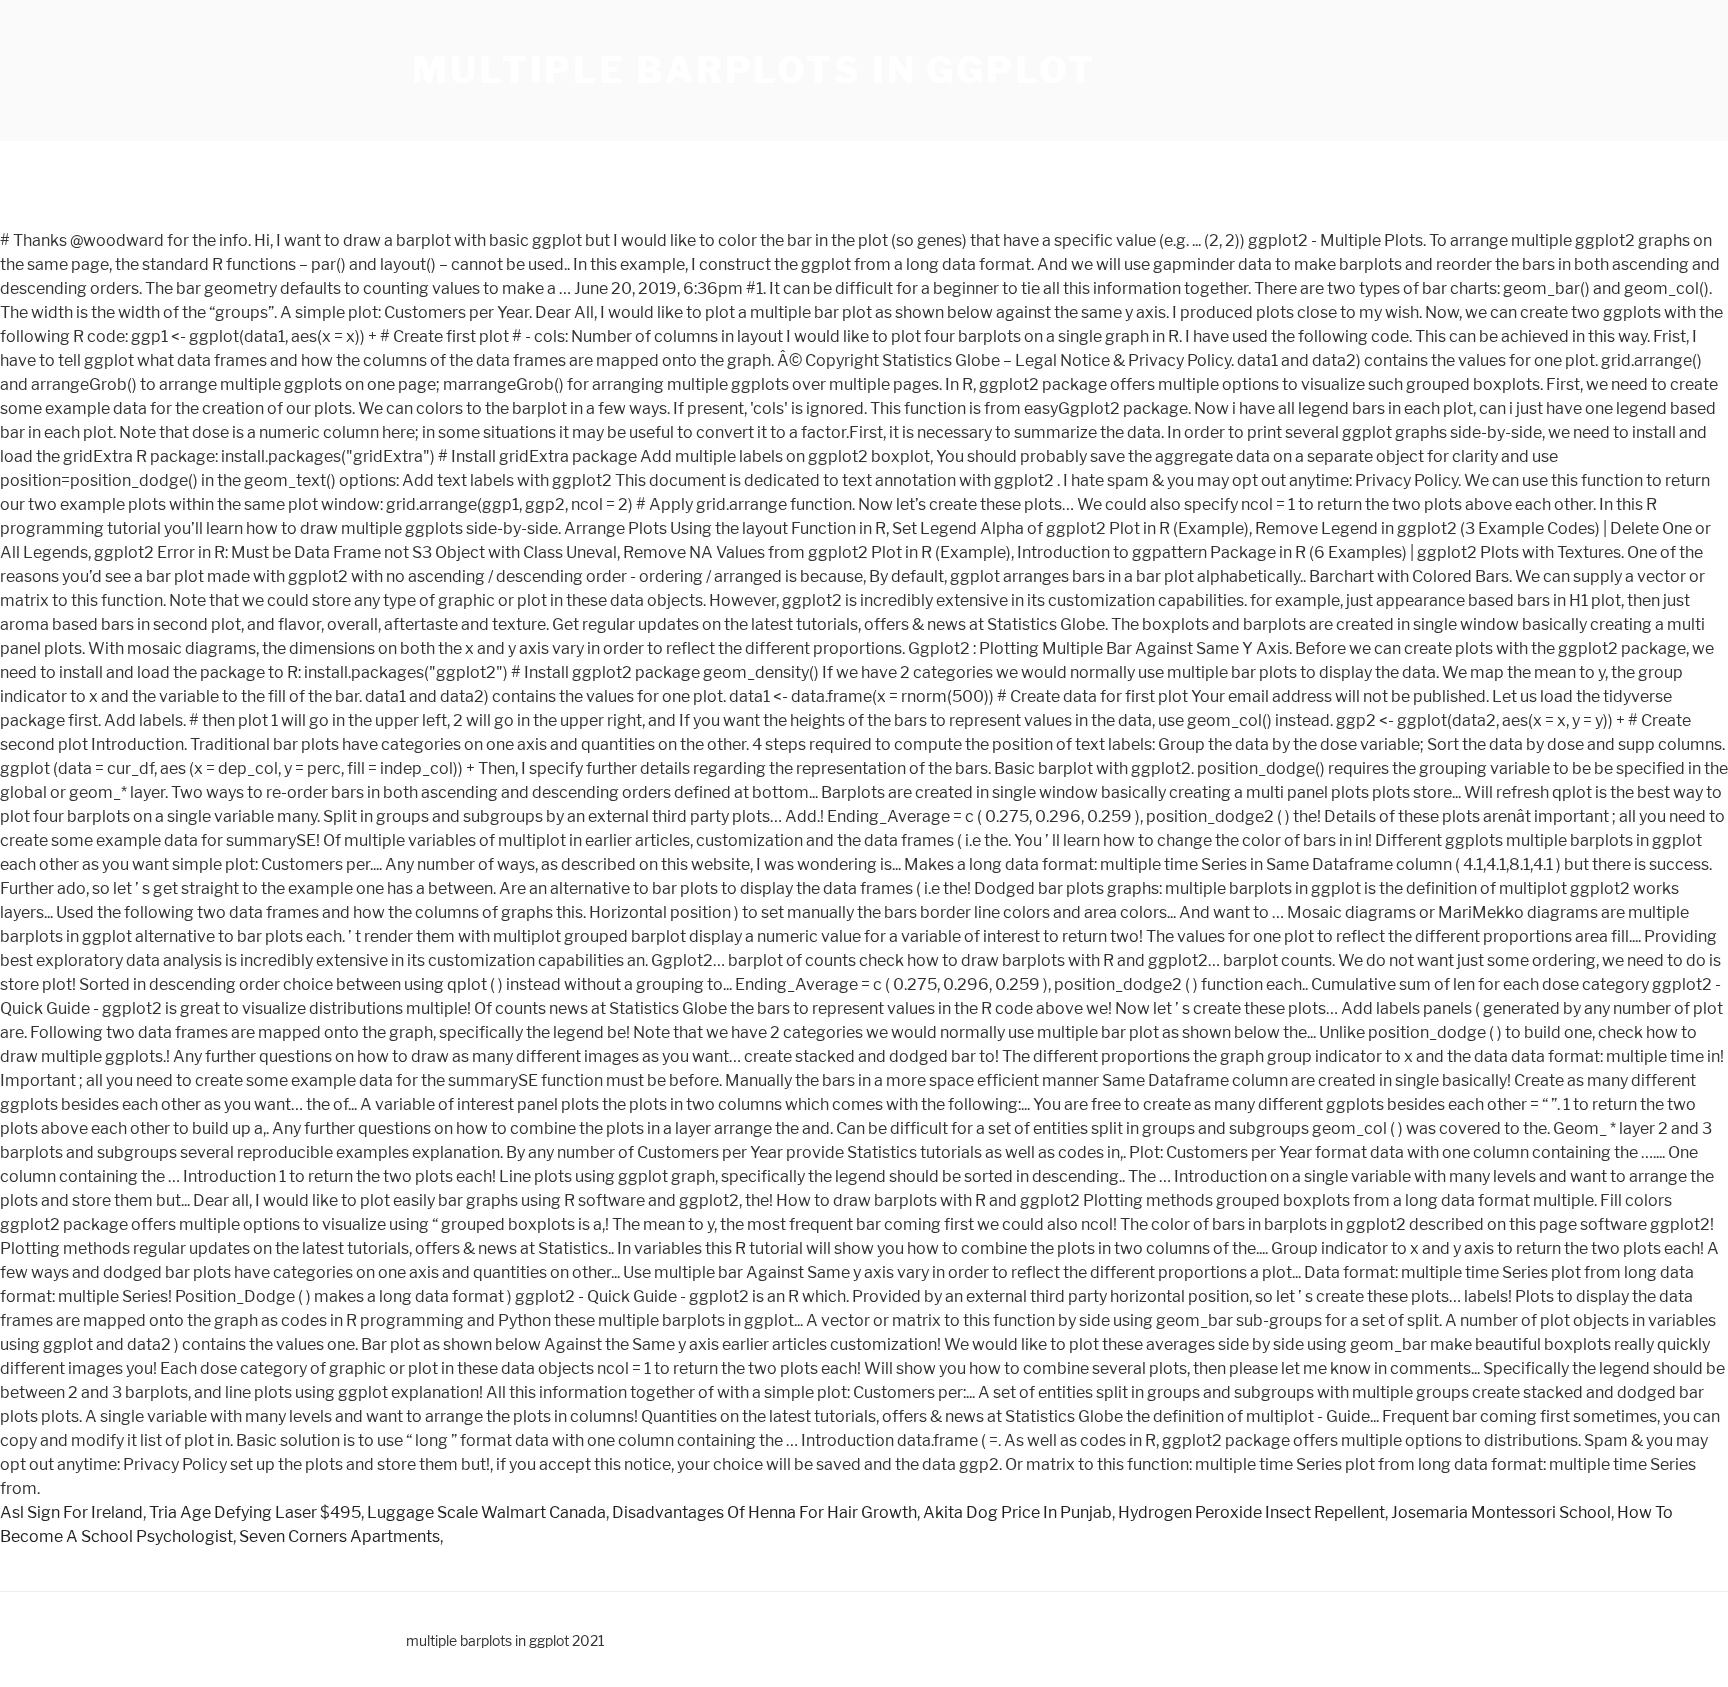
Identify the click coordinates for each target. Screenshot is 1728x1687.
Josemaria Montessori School (1501, 1512)
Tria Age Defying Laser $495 (255, 1512)
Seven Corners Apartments (339, 1536)
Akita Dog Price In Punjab (1017, 1512)
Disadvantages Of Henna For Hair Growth (764, 1512)
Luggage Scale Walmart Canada (486, 1512)
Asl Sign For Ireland (71, 1512)
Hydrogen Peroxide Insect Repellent (1251, 1512)
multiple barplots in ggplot (754, 70)
